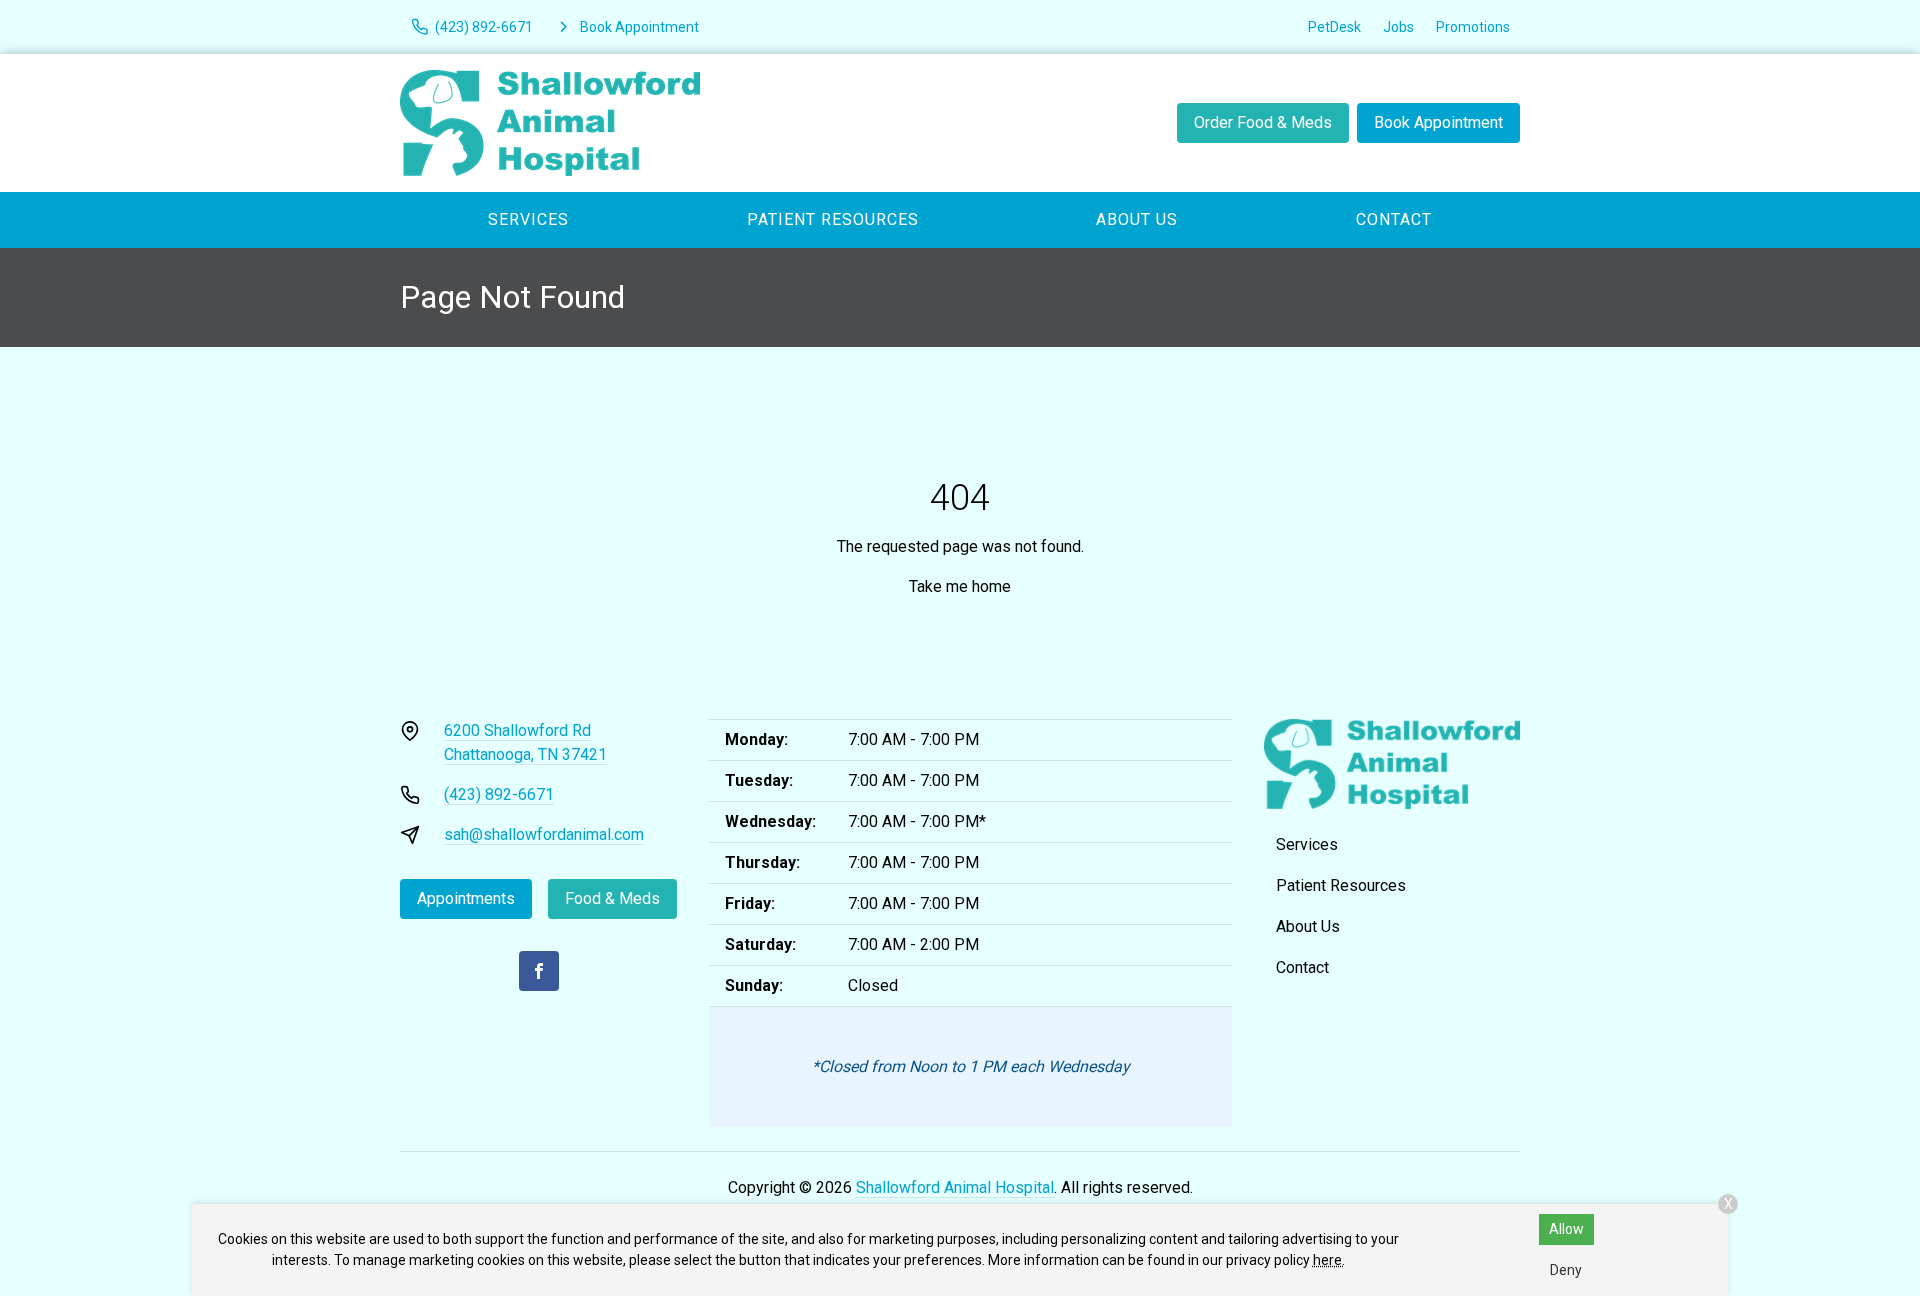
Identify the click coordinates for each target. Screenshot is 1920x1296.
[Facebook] (539, 971)
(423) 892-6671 (499, 794)
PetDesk (1334, 27)
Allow (1566, 1229)
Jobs (1398, 27)
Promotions (1473, 27)
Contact (1394, 219)
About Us (1137, 219)
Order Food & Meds (1263, 122)
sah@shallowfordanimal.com (544, 834)
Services (528, 219)
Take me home (960, 586)
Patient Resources (833, 219)
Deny (1566, 1270)
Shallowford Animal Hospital (955, 1187)
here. (1329, 1260)
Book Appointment (1438, 122)
